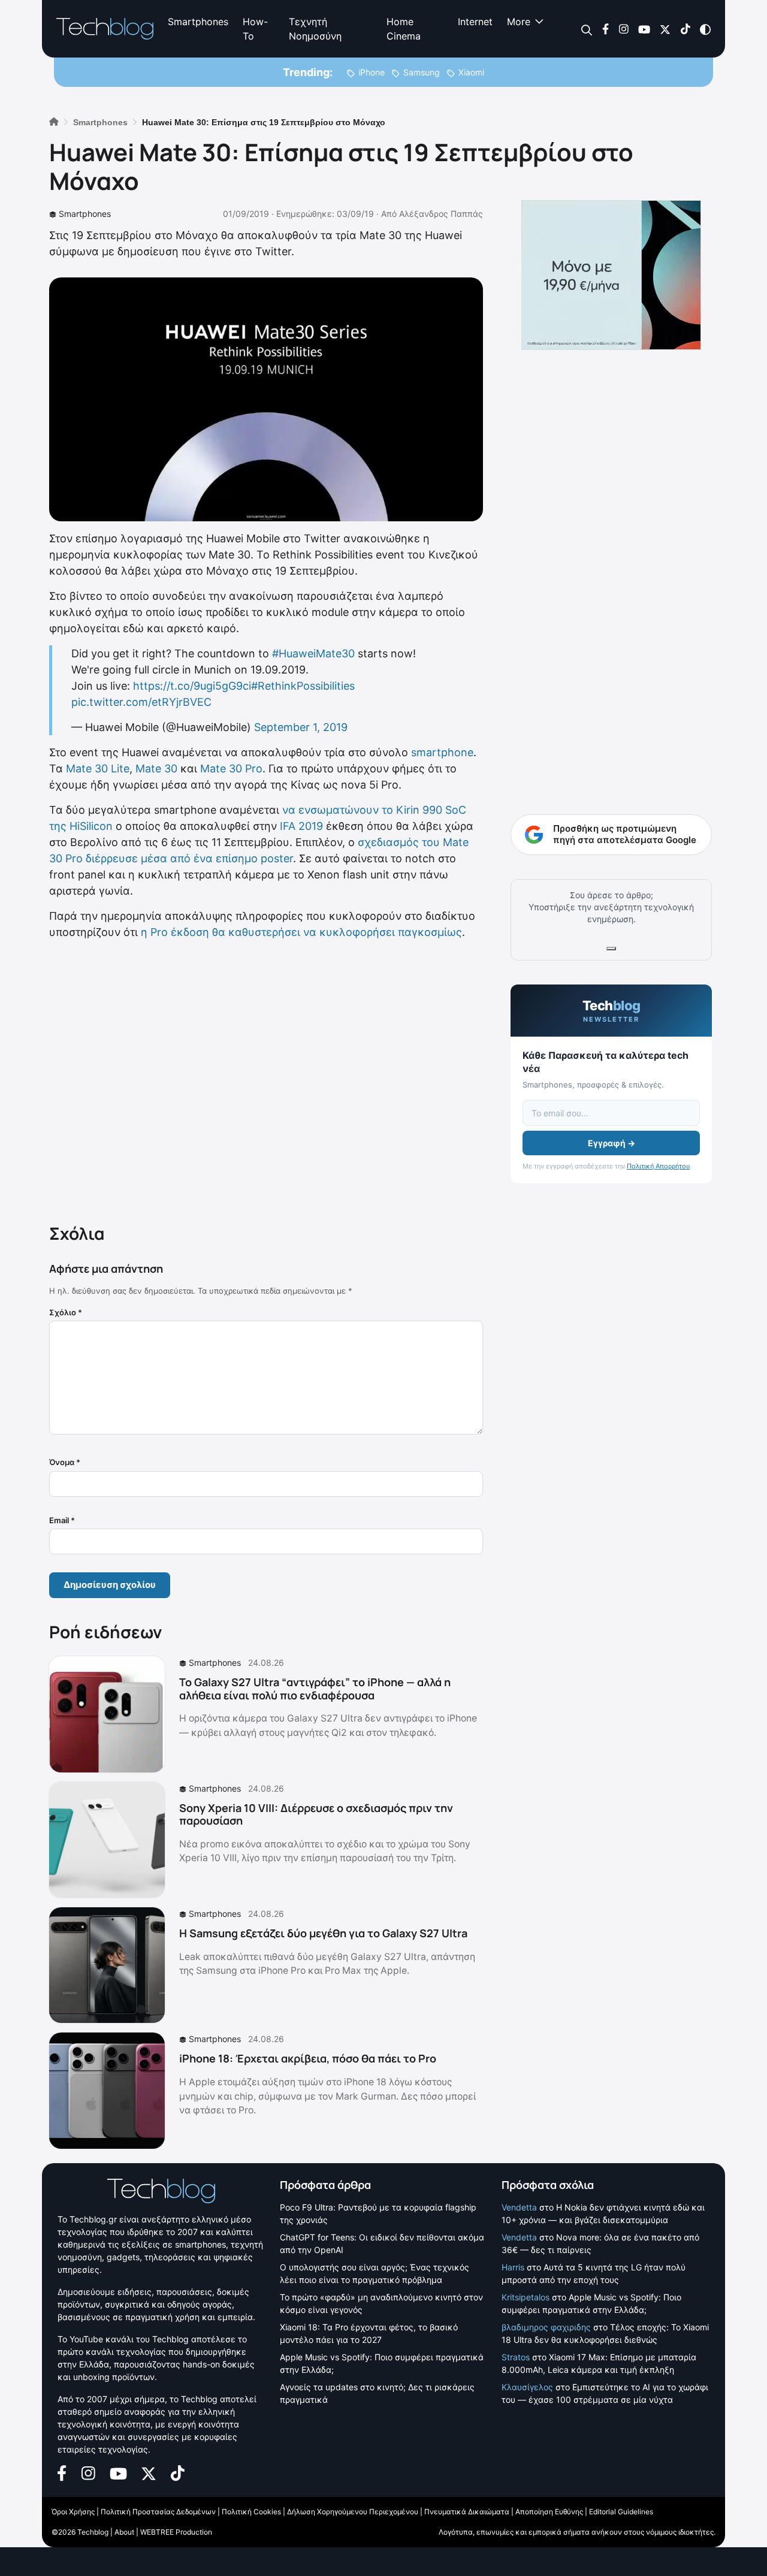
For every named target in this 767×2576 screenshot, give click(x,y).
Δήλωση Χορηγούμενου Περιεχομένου (353, 2512)
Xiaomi (471, 72)
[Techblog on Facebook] (606, 28)
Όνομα (65, 1462)
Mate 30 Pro (231, 768)
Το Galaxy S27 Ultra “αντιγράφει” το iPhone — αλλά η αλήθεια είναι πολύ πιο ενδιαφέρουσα (315, 1689)
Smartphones (198, 22)
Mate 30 (156, 768)
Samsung (422, 72)
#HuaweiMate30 (313, 653)
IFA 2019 (301, 826)
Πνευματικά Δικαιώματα (467, 2512)
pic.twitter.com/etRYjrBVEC (141, 702)
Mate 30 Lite (98, 768)
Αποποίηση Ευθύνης (549, 2512)
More (519, 22)
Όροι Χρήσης (73, 2512)
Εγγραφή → (612, 1143)
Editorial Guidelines (621, 2512)
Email (62, 1520)
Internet (475, 22)
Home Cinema (404, 29)
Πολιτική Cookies (251, 2512)
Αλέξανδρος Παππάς (441, 214)
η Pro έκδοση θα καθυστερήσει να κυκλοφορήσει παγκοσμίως (301, 932)
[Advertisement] (266, 1079)
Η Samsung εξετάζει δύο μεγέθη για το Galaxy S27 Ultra (323, 1933)
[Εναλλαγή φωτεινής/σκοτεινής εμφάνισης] (705, 28)
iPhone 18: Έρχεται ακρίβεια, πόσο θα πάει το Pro (308, 2058)
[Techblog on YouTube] (644, 28)
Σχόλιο (66, 1312)
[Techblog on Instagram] (623, 28)
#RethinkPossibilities (303, 686)
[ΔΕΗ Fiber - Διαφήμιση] (611, 275)
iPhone (372, 72)
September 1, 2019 (301, 727)
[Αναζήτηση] (587, 29)
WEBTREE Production (176, 2532)
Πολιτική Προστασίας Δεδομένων (158, 2512)
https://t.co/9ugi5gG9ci (192, 686)
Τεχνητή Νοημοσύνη (315, 29)
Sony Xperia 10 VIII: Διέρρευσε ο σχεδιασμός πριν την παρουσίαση (316, 1814)
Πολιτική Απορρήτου (658, 1166)
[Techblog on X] (665, 28)
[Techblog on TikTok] (685, 28)
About (124, 2532)
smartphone (442, 752)
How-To (255, 29)
